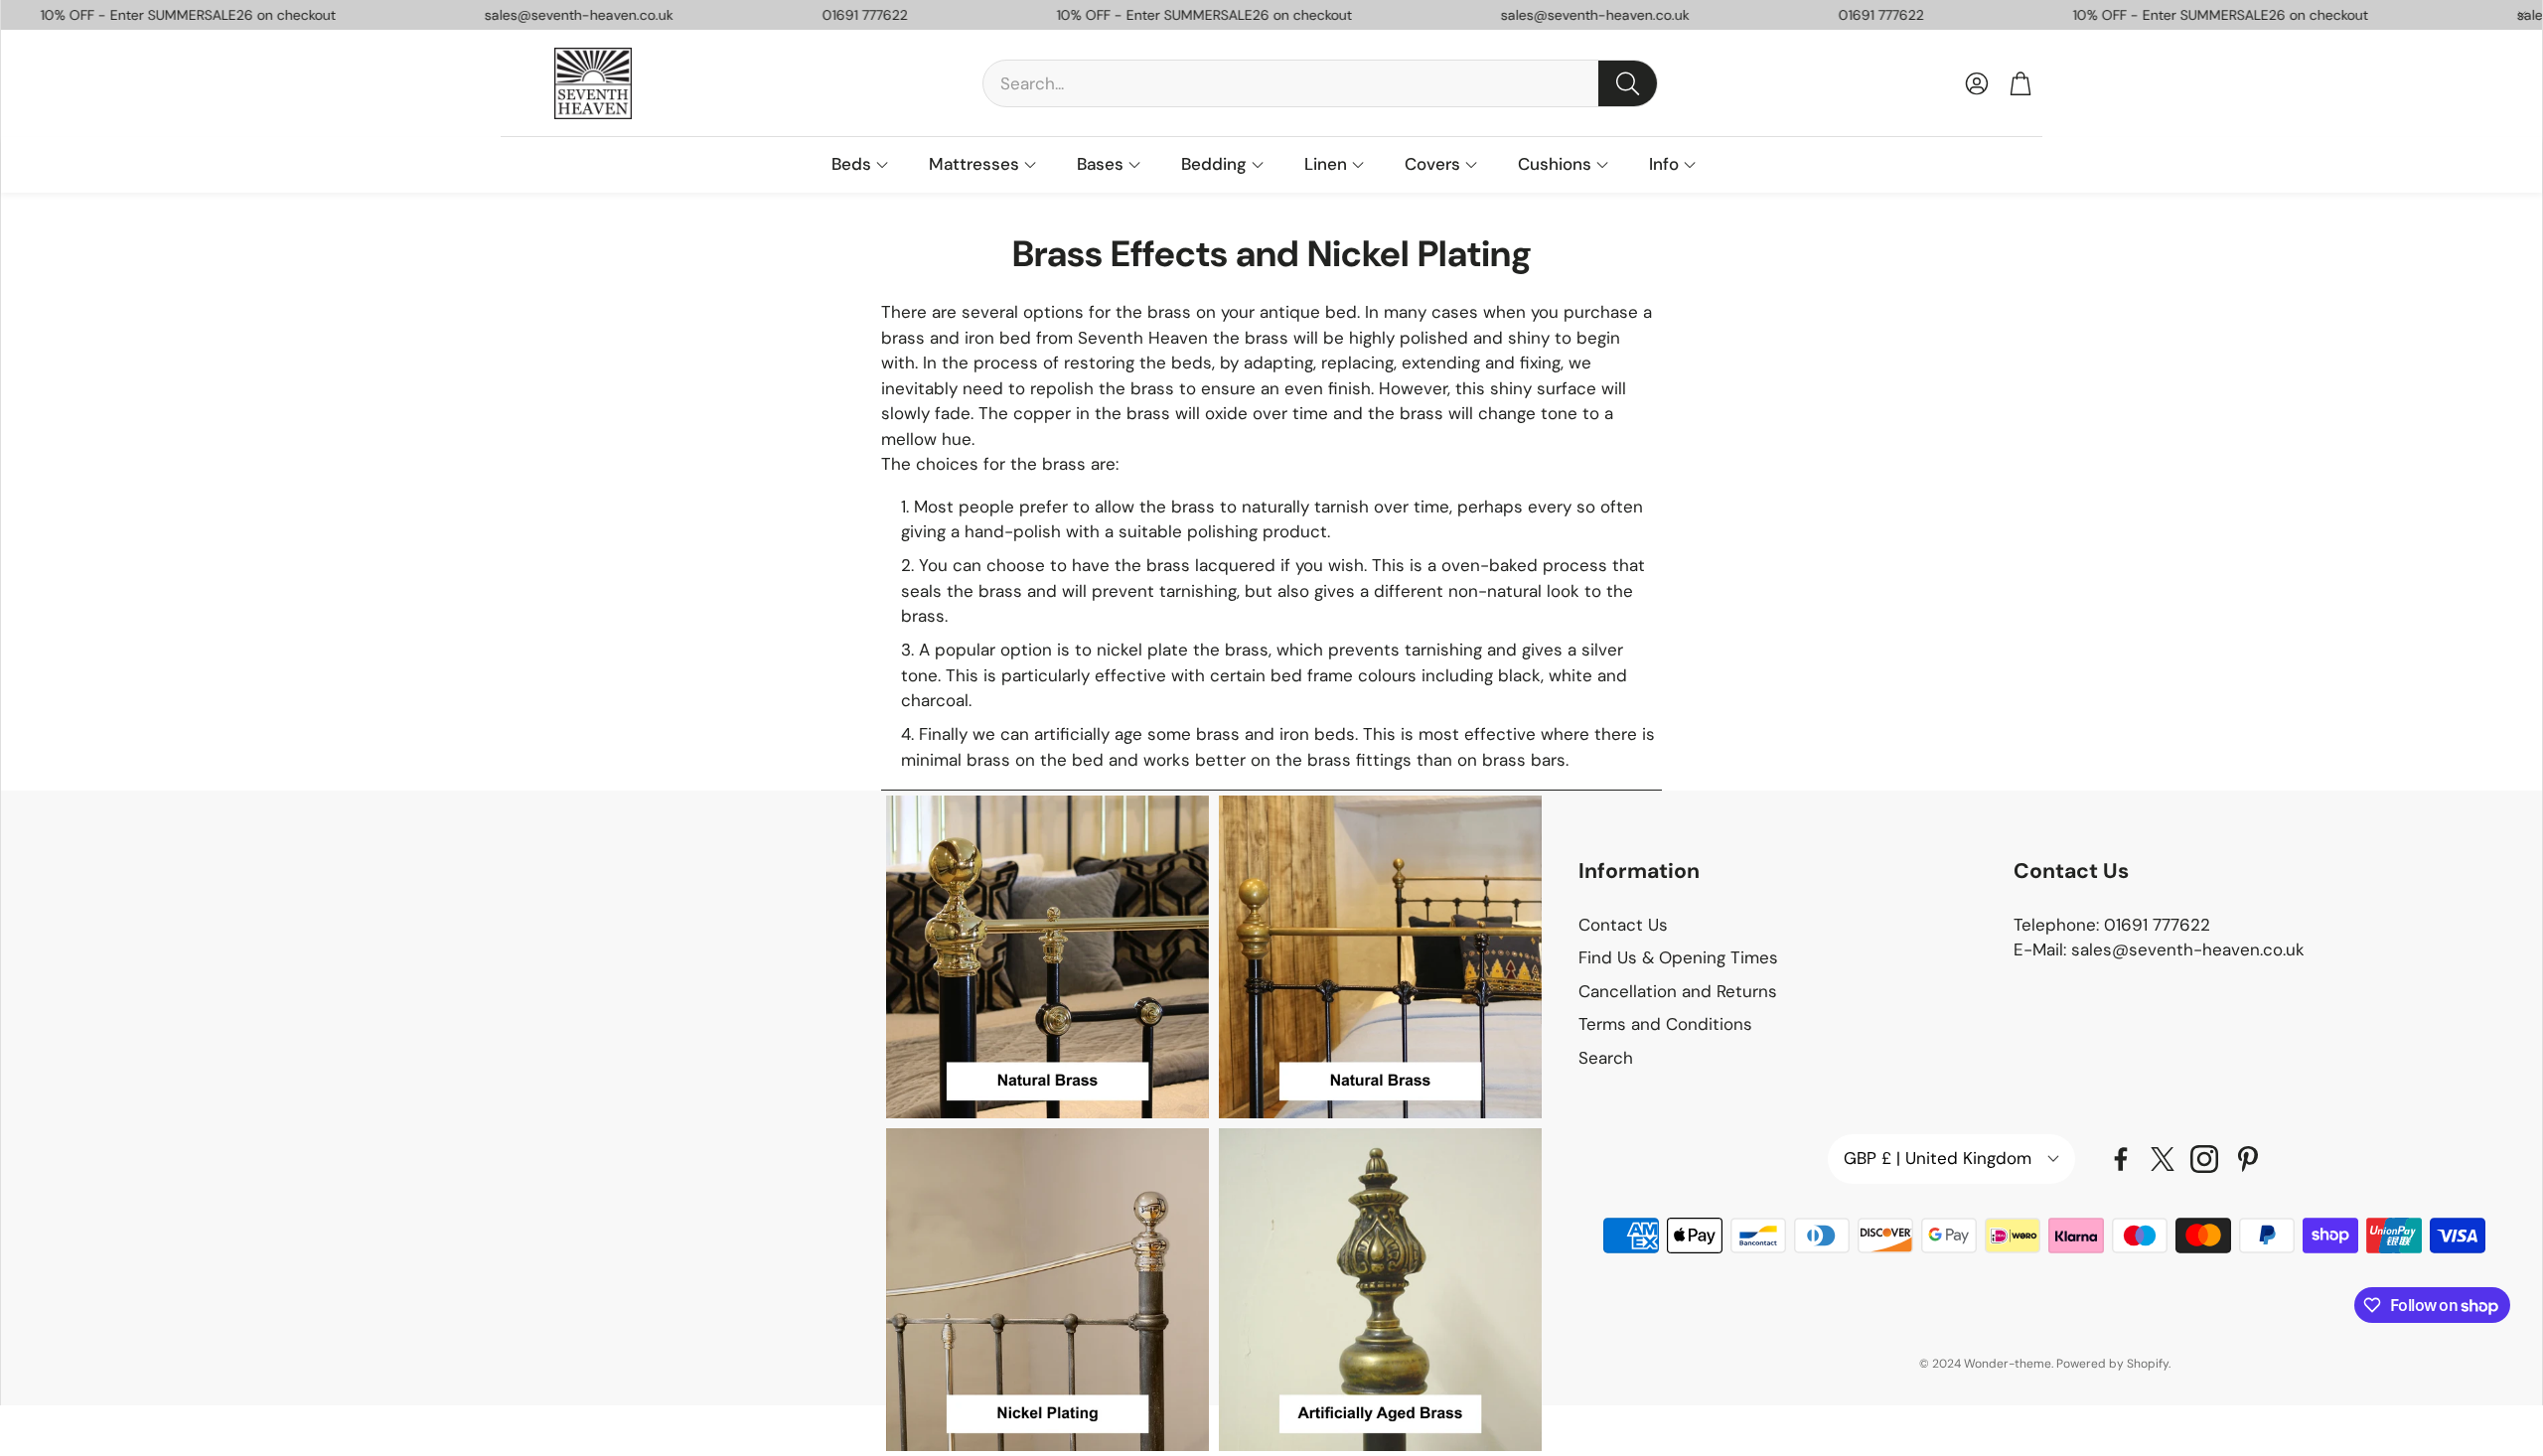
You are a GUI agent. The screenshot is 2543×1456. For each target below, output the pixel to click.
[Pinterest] (2248, 1159)
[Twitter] (2163, 1159)
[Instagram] (2204, 1159)
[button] (1320, 83)
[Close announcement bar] (2522, 15)
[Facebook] (2121, 1159)
